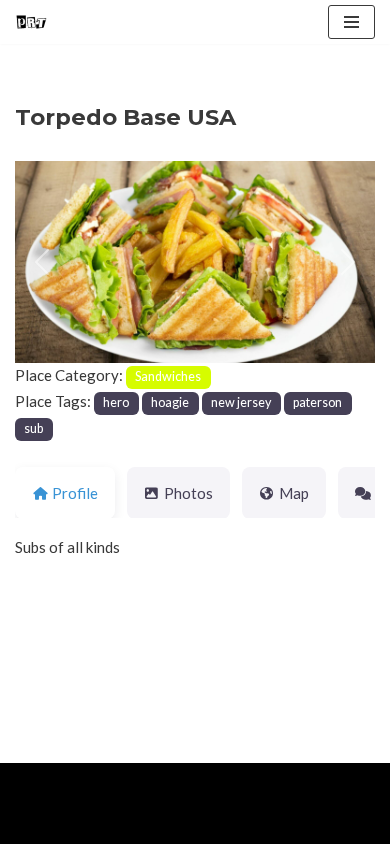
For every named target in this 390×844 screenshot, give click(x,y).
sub (33, 428)
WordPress (181, 783)
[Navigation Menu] (351, 22)
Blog (171, 824)
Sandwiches (168, 376)
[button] (42, 262)
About (106, 824)
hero (116, 402)
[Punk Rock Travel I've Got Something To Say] (31, 22)
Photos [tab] (188, 493)
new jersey (241, 402)
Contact (242, 824)
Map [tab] (294, 493)
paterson (317, 402)
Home (38, 824)
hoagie (170, 402)
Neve (32, 783)
